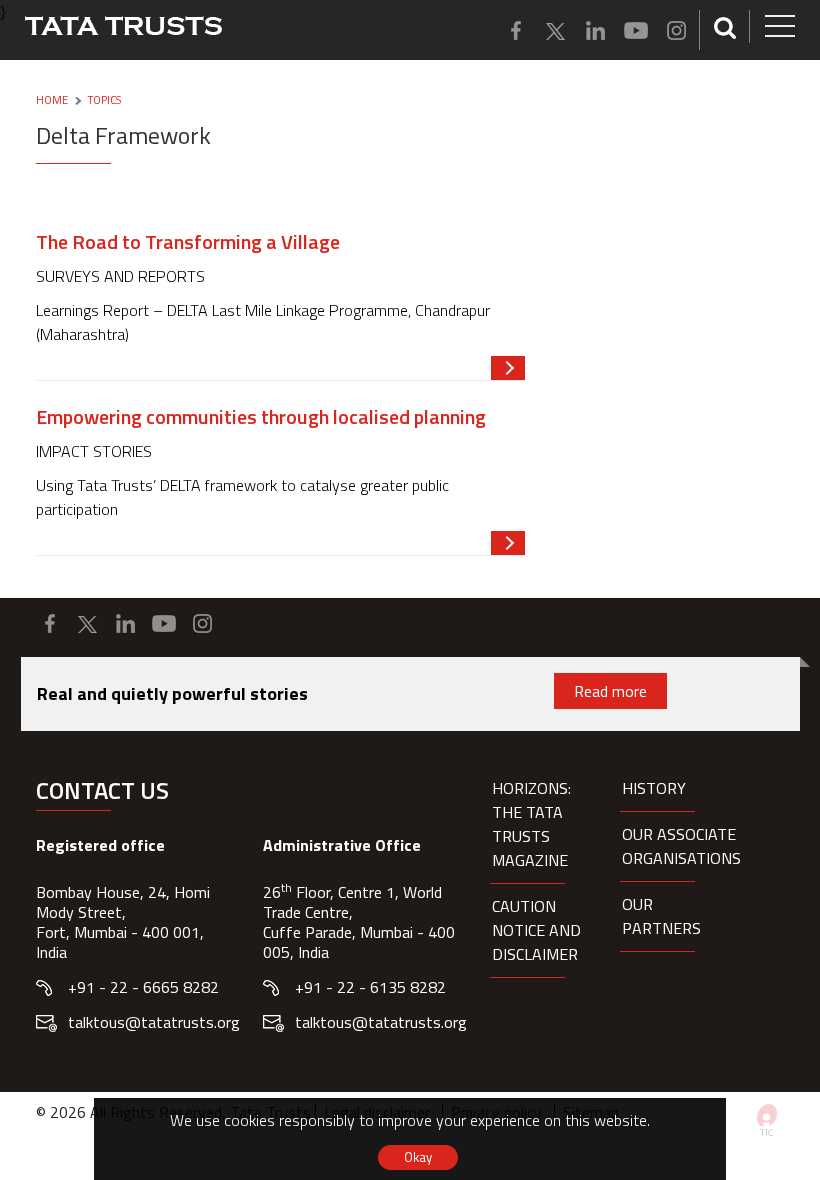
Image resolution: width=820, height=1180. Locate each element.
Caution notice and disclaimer (536, 930)
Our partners (661, 916)
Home (52, 100)
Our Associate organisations (681, 846)
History (654, 788)
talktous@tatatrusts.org (154, 1022)
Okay (418, 1157)
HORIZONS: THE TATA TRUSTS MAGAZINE (531, 824)
